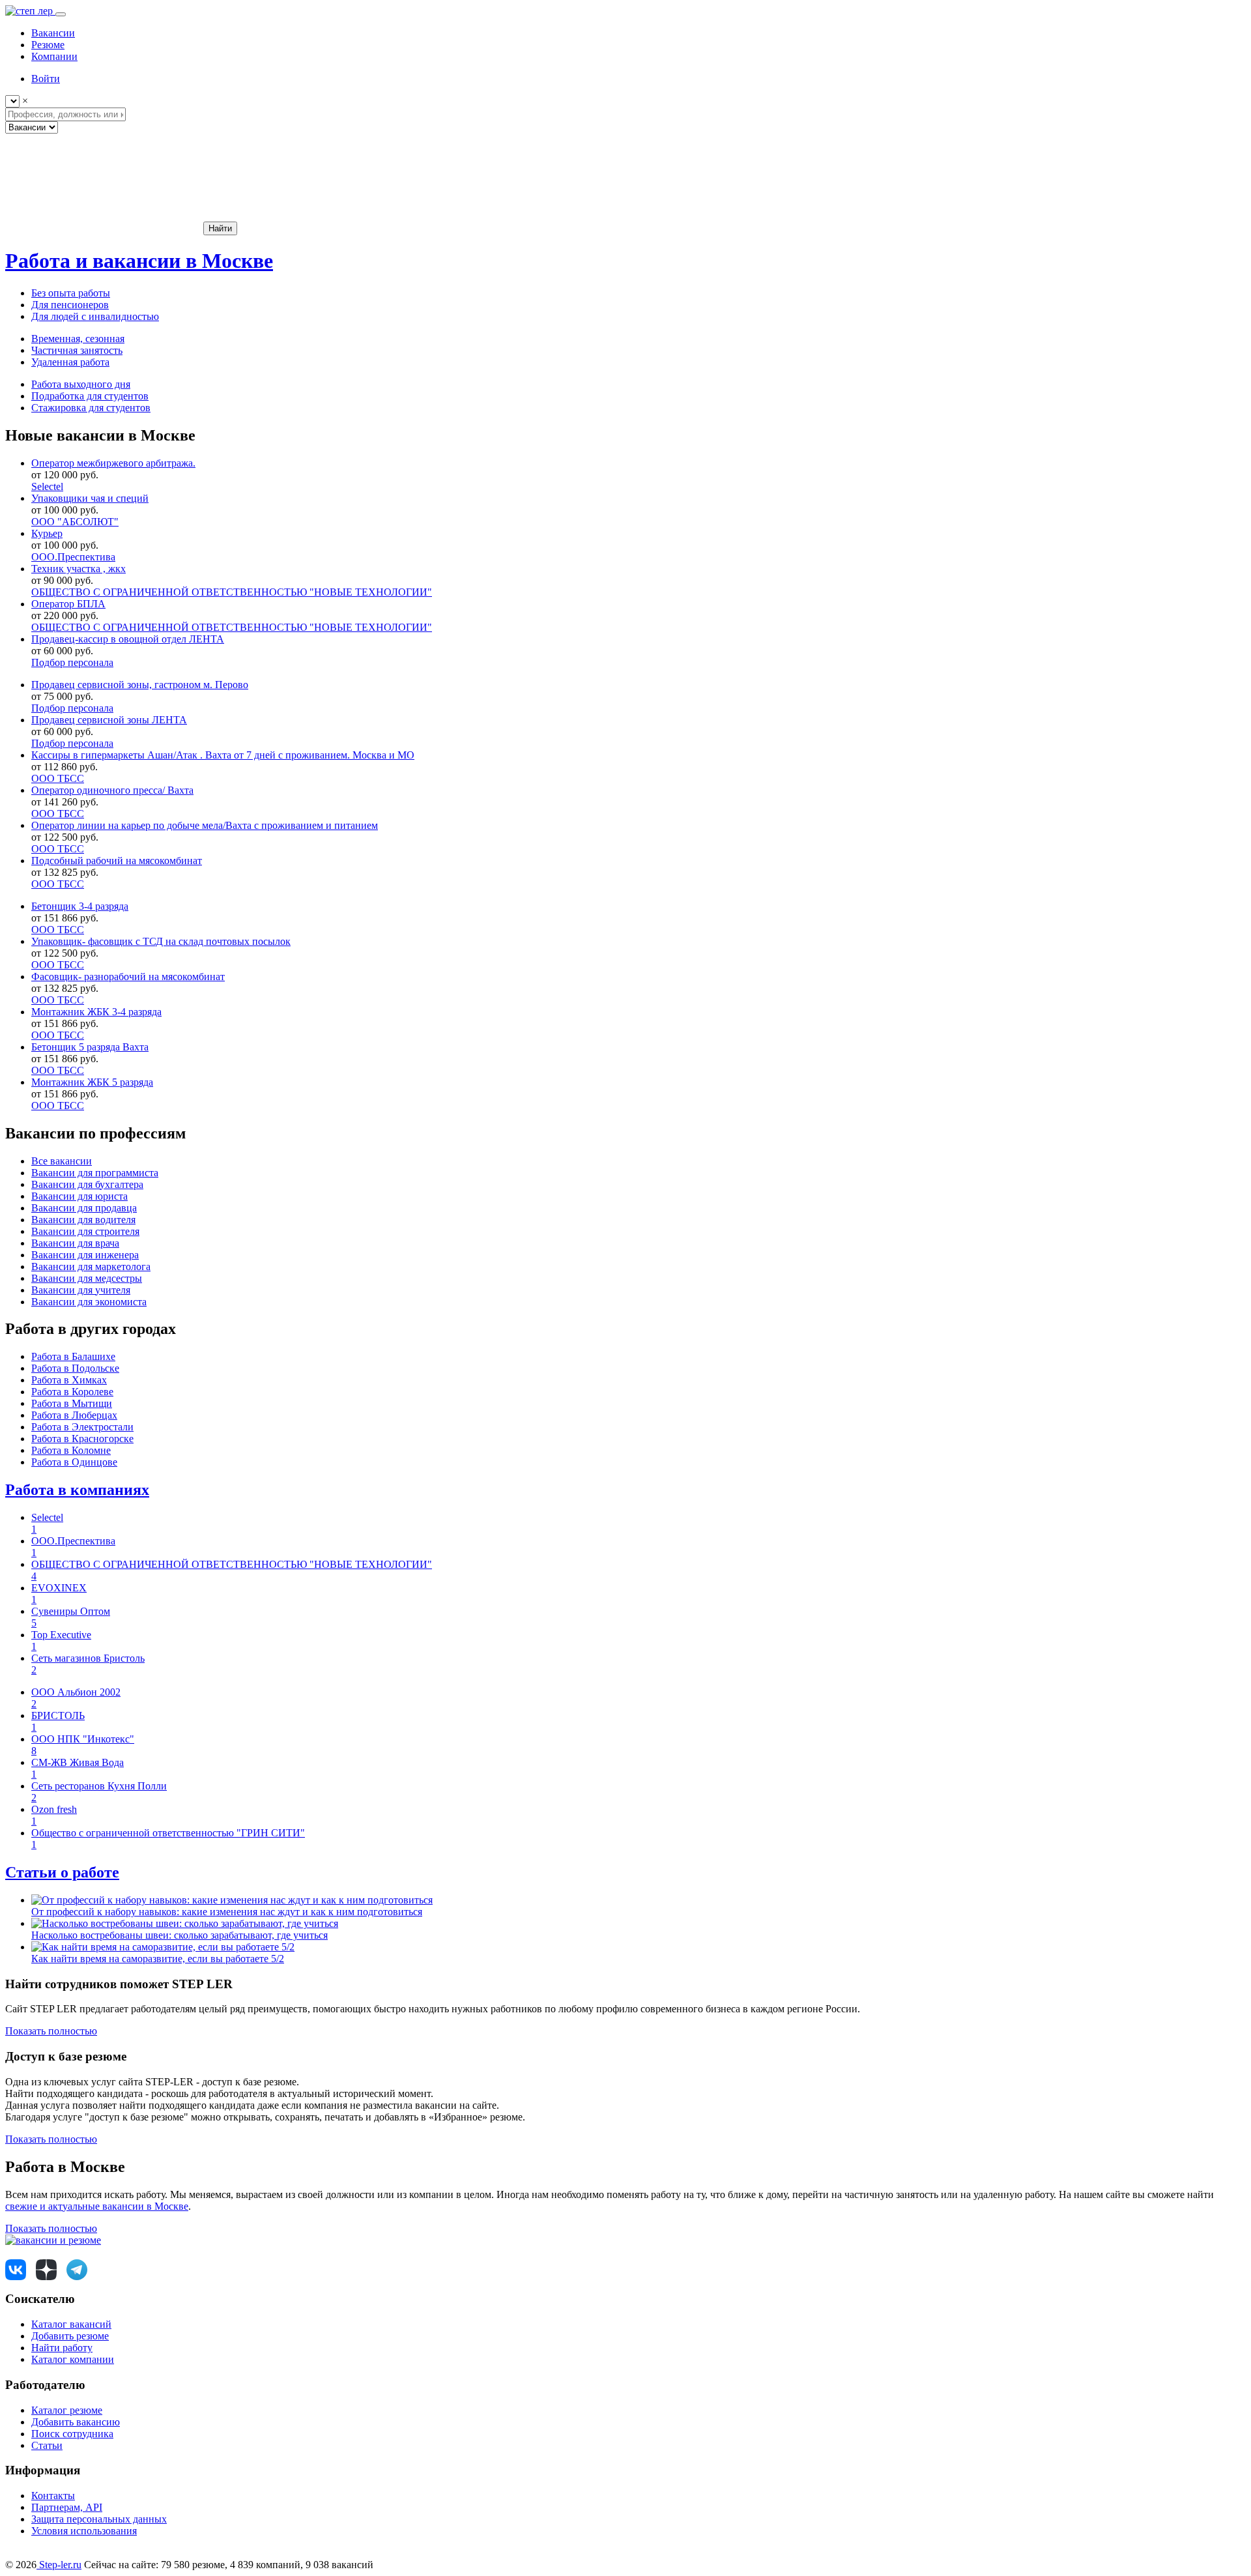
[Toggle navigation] (61, 14)
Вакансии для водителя (83, 1220)
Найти (220, 228)
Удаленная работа (70, 362)
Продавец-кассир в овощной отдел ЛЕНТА (128, 639)
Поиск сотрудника (72, 2434)
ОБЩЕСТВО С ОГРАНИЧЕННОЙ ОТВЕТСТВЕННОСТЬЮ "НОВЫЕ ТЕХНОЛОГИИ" (232, 592)
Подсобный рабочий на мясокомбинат (117, 861)
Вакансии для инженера (85, 1255)
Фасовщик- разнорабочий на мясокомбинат (128, 977)
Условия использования (84, 2531)
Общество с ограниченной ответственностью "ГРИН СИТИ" (168, 1833)
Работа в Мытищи (72, 1403)
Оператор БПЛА (68, 604)
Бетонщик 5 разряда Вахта (90, 1047)
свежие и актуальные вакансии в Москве (97, 2206)
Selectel (47, 486)
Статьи (47, 2445)
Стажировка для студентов (91, 408)
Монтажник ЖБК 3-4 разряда (96, 1012)
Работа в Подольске (75, 1368)
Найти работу (62, 2348)
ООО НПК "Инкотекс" (83, 1739)
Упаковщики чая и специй (90, 498)
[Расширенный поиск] (103, 228)
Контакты (53, 2496)
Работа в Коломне (71, 1450)
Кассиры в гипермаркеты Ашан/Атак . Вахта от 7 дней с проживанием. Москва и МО (223, 755)
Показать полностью (51, 2031)
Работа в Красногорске (82, 1439)
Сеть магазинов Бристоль (88, 1658)
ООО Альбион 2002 (76, 1692)
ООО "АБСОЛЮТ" (75, 522)
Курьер (47, 533)
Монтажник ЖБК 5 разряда (92, 1082)
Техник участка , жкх (79, 569)
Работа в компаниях (77, 1490)
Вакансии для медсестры (87, 1278)
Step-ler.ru (59, 2565)
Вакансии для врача (75, 1243)
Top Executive (61, 1635)
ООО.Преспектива (73, 557)
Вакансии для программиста (95, 1173)
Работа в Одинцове (74, 1462)
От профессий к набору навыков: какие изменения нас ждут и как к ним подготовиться (227, 1912)
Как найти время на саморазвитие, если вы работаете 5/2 (158, 1959)
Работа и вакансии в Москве (139, 261)
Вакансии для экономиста (89, 1302)
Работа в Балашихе (73, 1356)
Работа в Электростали (82, 1427)
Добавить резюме (70, 2336)
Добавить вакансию (76, 2422)
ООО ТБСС (58, 778)
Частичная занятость (77, 350)
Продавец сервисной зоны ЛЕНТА (109, 720)
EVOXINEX (59, 1588)
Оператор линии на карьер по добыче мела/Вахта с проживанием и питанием (205, 825)
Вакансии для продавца (84, 1208)
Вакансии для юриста (79, 1196)
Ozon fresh (54, 1809)
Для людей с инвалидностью (95, 316)
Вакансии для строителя (85, 1231)
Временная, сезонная (78, 339)
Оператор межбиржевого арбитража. (113, 463)
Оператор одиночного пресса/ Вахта (112, 790)
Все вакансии (62, 1161)
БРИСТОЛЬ (58, 1715)
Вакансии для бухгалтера (87, 1184)
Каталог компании (73, 2359)
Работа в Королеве (72, 1392)
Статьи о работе (62, 1872)
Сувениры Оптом (71, 1611)
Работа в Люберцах (74, 1415)
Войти (46, 79)
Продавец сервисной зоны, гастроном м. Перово (140, 685)
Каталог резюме (67, 2410)
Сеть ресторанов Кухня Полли (99, 1786)
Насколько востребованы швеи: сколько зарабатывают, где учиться (180, 1935)
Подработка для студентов (90, 396)
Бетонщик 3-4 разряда (80, 906)
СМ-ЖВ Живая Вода (78, 1762)
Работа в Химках (69, 1380)
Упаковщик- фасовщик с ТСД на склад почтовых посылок (161, 941)
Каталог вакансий (71, 2324)
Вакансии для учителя (81, 1290)
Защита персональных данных (99, 2519)
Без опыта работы (71, 293)
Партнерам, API (67, 2507)
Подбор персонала (72, 662)
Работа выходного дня (81, 384)
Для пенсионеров (70, 305)
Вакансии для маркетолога (91, 1266)
